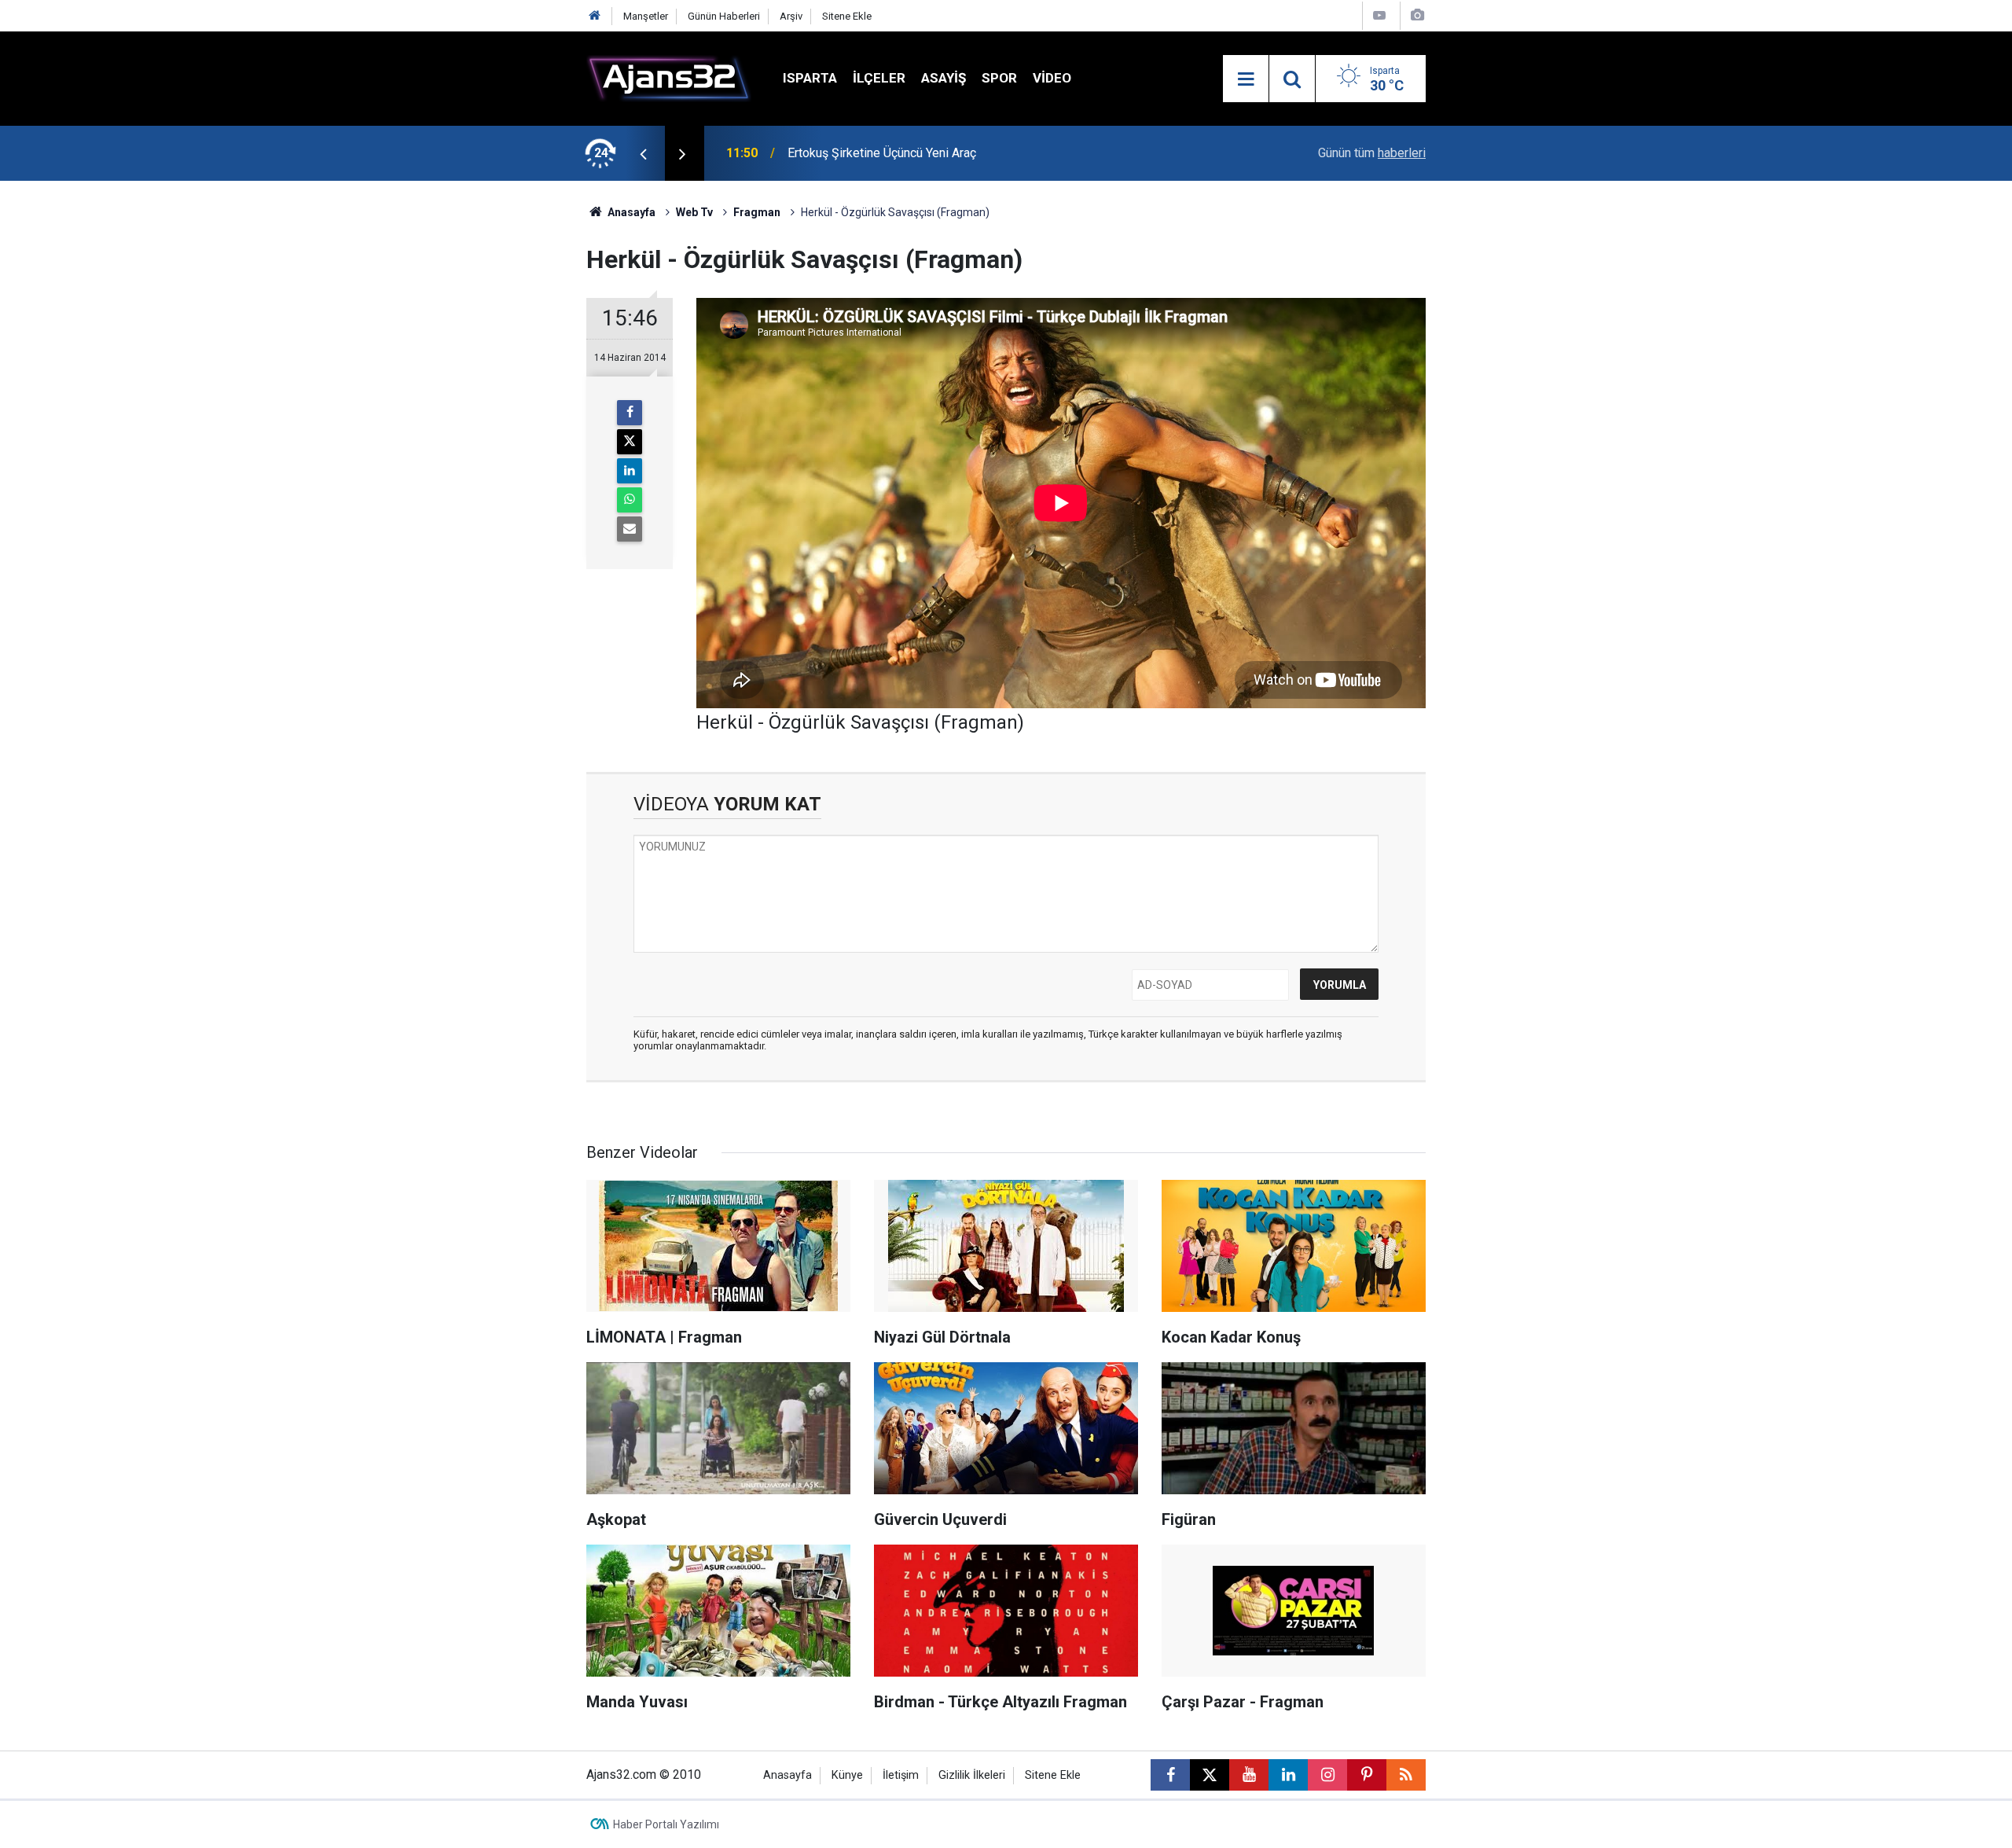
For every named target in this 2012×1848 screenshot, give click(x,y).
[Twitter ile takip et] (1210, 1775)
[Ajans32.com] (669, 77)
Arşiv (791, 16)
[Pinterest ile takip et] (1367, 1775)
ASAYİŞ (944, 78)
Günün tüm (1372, 153)
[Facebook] (630, 413)
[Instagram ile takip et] (1327, 1775)
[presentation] (643, 153)
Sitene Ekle (847, 16)
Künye (847, 1775)
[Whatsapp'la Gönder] (630, 500)
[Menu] (1246, 79)
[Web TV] (1379, 15)
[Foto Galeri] (1417, 15)
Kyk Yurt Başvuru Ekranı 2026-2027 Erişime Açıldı (922, 153)
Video (1052, 78)
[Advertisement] (512, 417)
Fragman (757, 212)
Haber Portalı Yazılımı (666, 1824)
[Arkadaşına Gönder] (630, 529)
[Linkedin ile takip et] (1288, 1775)
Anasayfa (630, 212)
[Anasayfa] (595, 16)
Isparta (810, 78)
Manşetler (646, 16)
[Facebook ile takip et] (1170, 1775)
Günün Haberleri (724, 16)
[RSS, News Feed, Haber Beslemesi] (1406, 1775)
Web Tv (694, 212)
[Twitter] (630, 442)
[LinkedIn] (630, 471)
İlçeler (879, 78)
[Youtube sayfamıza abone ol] (1249, 1775)
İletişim (901, 1775)
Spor (999, 78)
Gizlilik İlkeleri (972, 1775)
